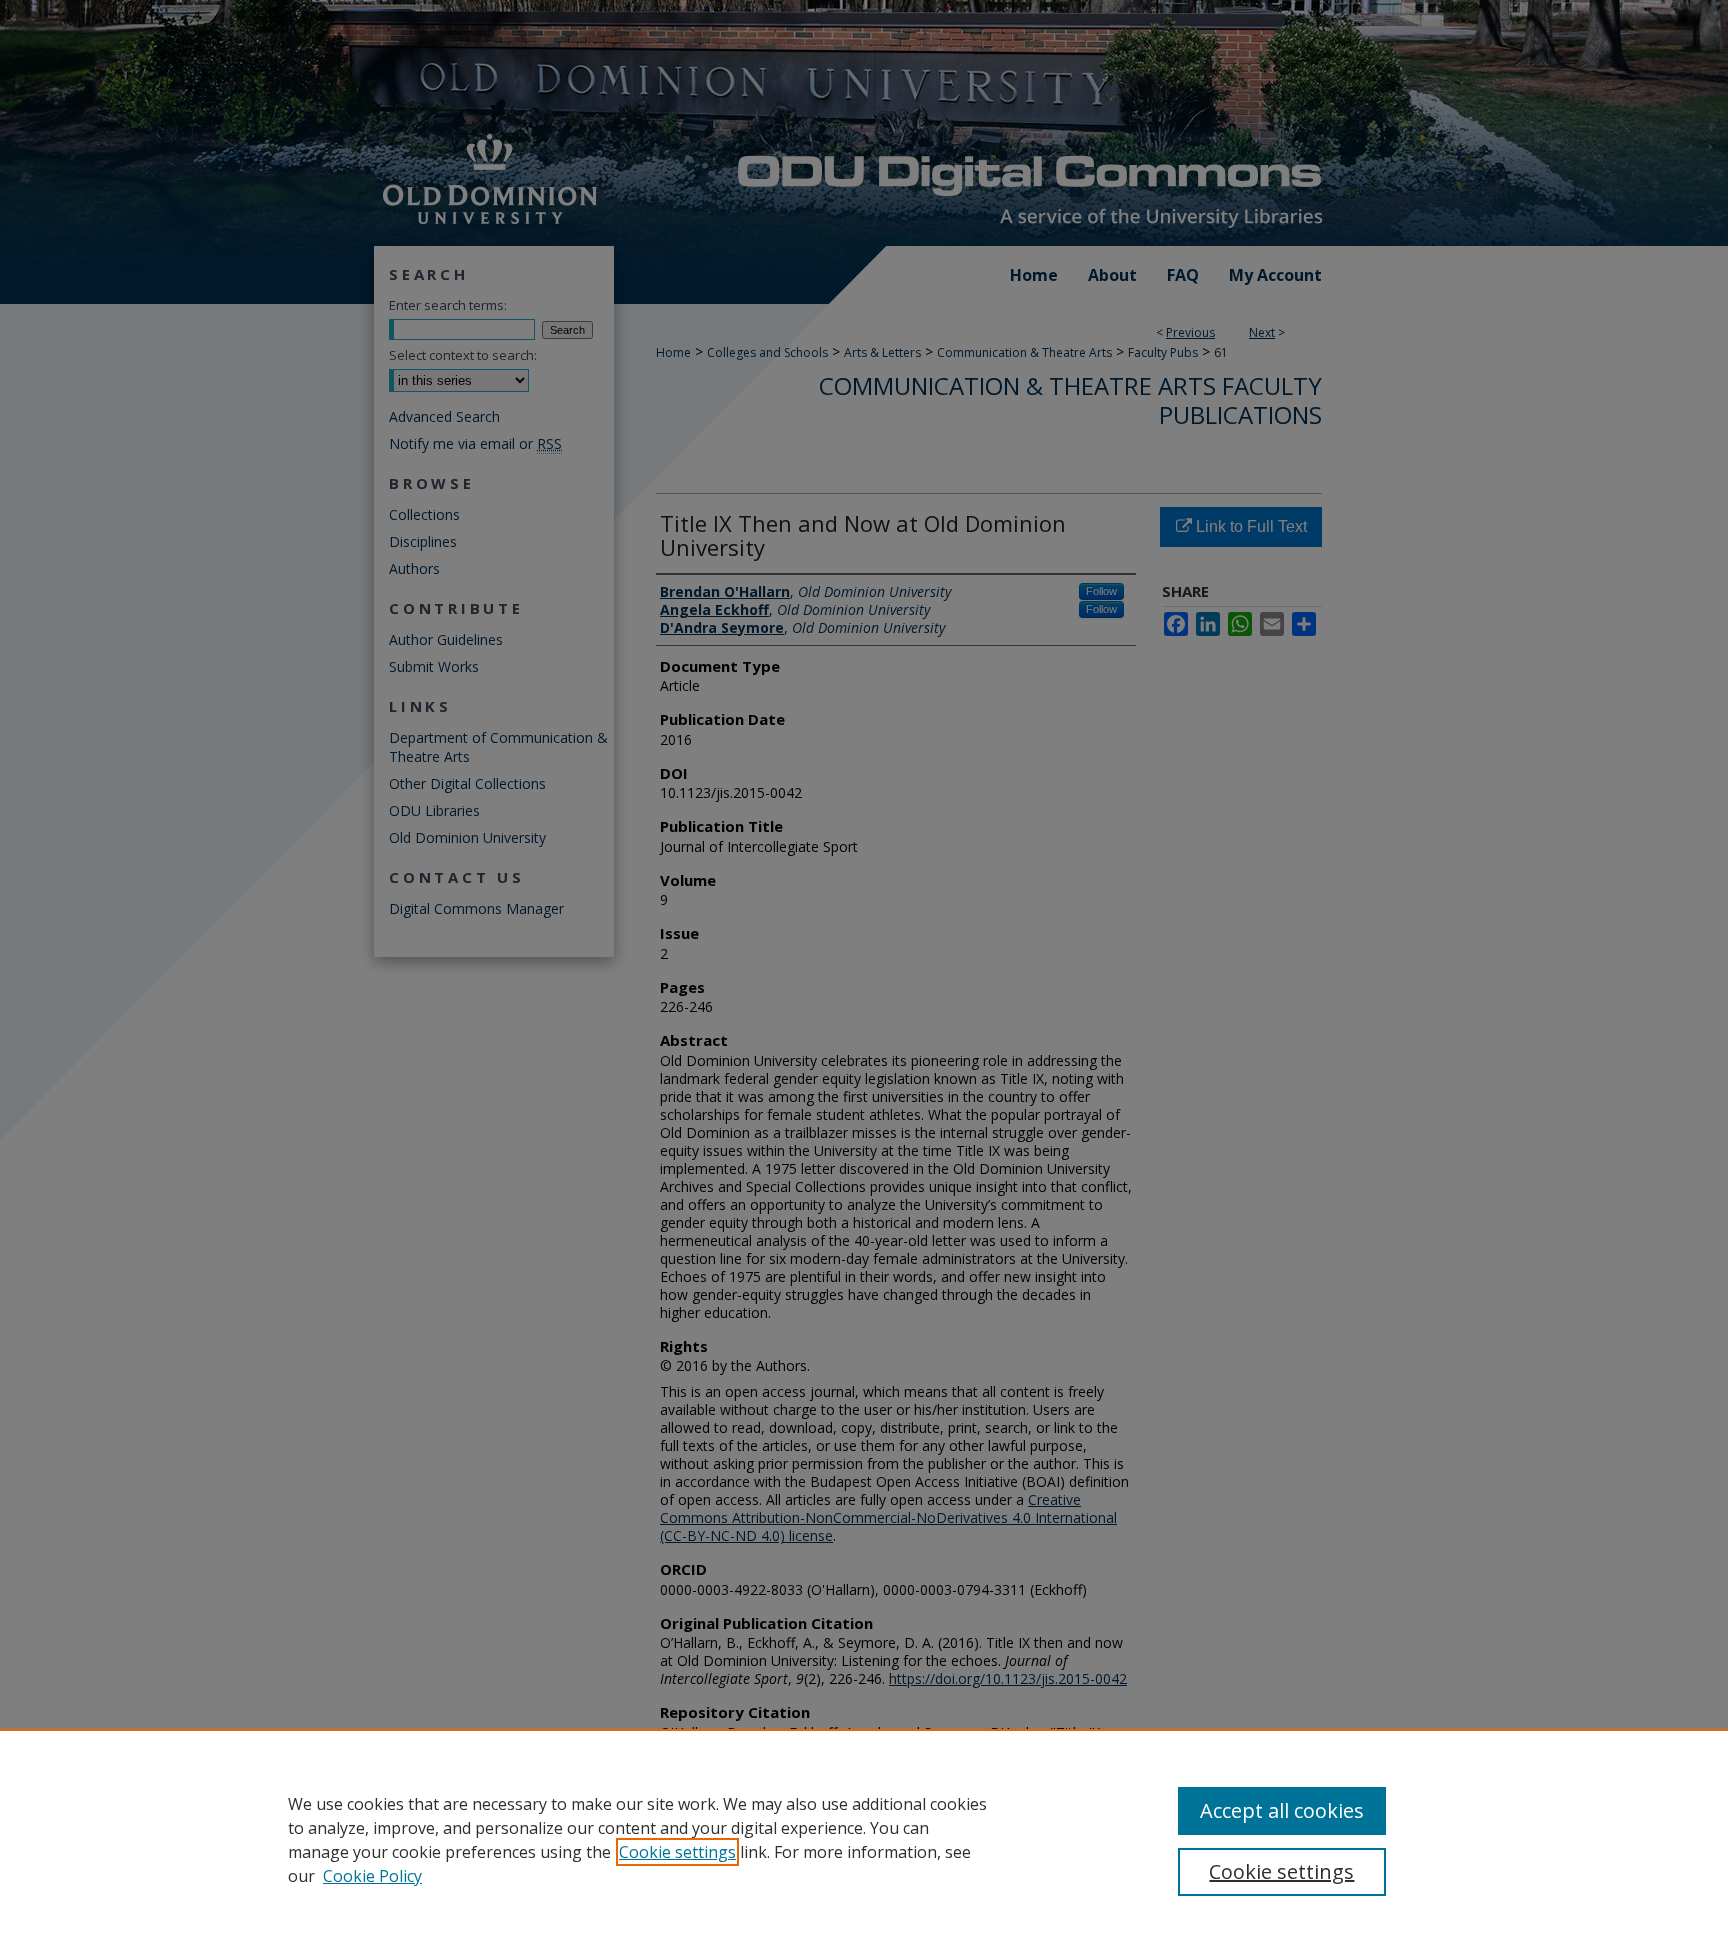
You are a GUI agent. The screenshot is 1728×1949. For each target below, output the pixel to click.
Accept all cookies (1282, 1810)
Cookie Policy (372, 1876)
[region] (864, 1839)
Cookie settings (677, 1852)
